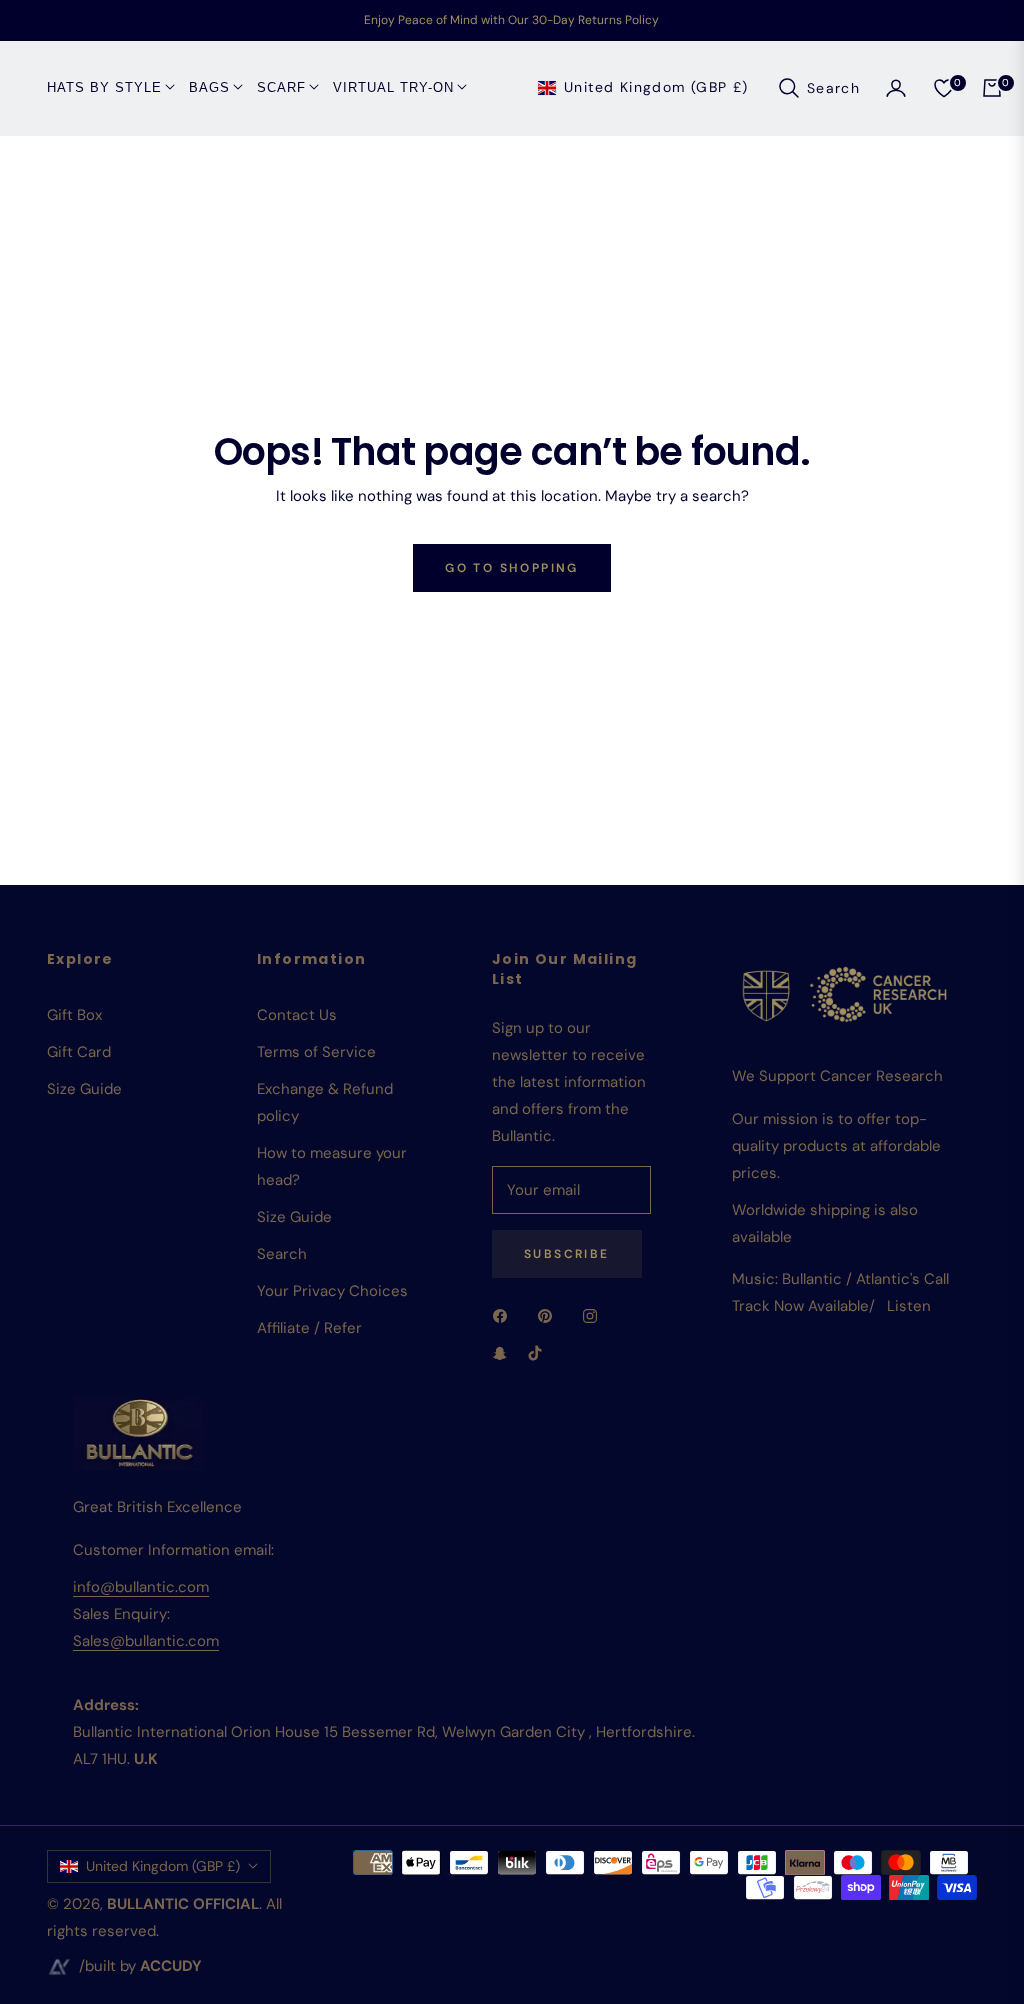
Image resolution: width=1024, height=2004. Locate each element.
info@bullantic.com (141, 1587)
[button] (818, 88)
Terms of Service (316, 1052)
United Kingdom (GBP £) (656, 87)
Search (282, 1254)
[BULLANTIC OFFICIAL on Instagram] (595, 1315)
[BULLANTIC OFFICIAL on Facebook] (505, 1315)
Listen (909, 1306)
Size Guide (84, 1089)
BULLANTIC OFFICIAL (183, 1904)
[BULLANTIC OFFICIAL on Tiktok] (540, 1352)
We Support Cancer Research (837, 1076)
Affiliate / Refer (309, 1328)
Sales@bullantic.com (146, 1641)
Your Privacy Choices (332, 1291)
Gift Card (79, 1052)
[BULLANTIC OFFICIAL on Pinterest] (550, 1315)
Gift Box (74, 1015)
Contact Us (297, 1015)
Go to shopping (512, 568)
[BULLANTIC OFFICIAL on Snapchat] (500, 1352)
